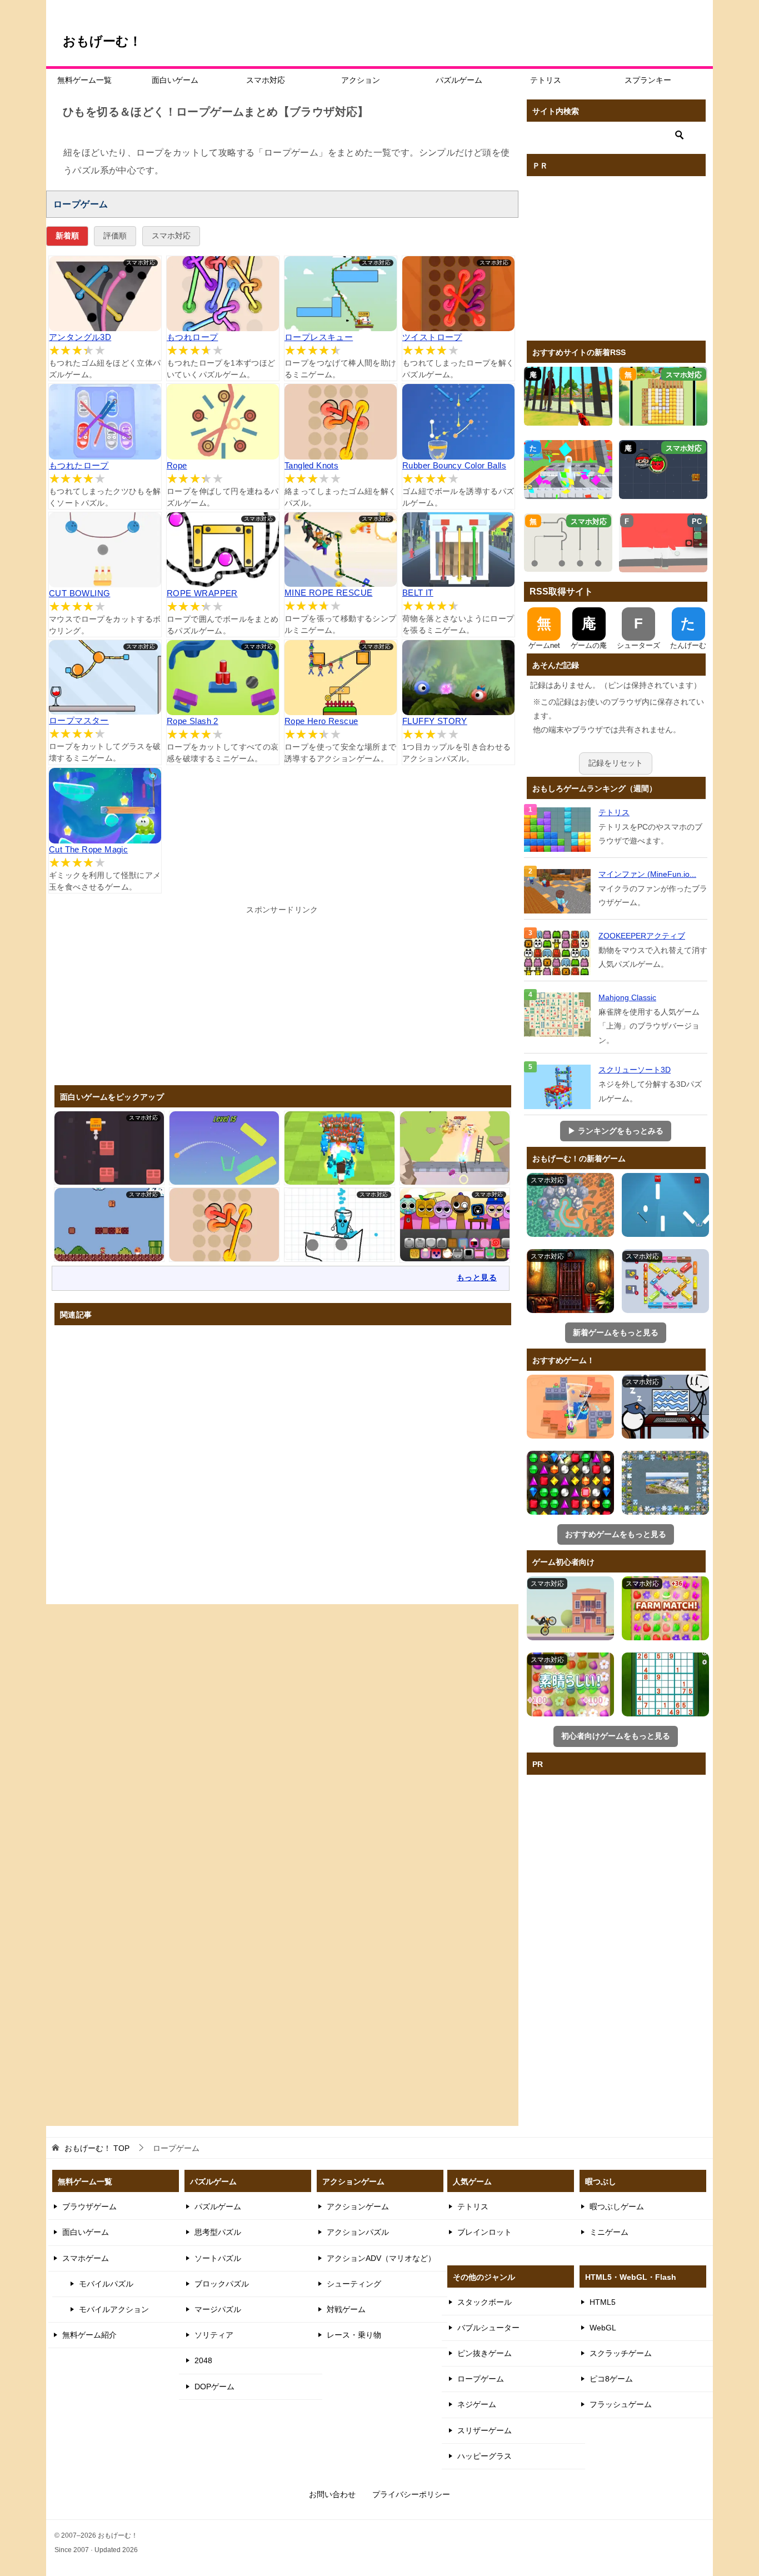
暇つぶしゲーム (617, 2206)
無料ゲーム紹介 (89, 2335)
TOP (97, 2148)
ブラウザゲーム (89, 2206)
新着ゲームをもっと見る (616, 1332)
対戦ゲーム (346, 2309)
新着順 (67, 236)
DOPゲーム (214, 2387)
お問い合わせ (332, 2494)
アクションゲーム (358, 2206)
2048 (203, 2360)
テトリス (546, 80)
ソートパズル (218, 2258)
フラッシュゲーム (621, 2404)
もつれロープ (192, 337)
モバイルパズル (106, 2284)
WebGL (603, 2328)
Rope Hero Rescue (321, 721)
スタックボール (485, 2302)
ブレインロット (485, 2232)
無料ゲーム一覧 (84, 80)
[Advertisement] (282, 995)
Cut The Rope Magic (88, 849)
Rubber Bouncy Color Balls (454, 465)
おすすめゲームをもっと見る (616, 1534)
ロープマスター (79, 720)
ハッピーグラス (485, 2456)
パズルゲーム (459, 80)
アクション (361, 80)
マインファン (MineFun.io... (647, 874)
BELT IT (418, 593)
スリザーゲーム (485, 2430)
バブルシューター (488, 2328)
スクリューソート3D (635, 1070)
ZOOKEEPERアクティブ (642, 936)
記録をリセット (616, 763)
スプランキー (648, 80)
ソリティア (214, 2335)
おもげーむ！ (102, 41)
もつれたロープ (79, 465)
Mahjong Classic (627, 997)
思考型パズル (218, 2232)
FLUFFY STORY (435, 721)
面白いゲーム (175, 80)
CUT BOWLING (79, 593)
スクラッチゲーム (621, 2353)
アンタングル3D (80, 337)
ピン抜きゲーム (485, 2353)
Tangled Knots (311, 465)
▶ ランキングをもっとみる (616, 1131)
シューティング (354, 2284)
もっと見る (477, 1277)
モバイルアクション (114, 2309)
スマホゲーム (86, 2258)
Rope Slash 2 (193, 721)
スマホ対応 (266, 80)
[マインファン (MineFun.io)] (558, 891)
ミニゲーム (609, 2232)
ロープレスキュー (319, 337)
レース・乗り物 (354, 2335)
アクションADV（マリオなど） (381, 2258)
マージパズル (218, 2309)
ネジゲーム (477, 2404)
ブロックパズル (222, 2284)
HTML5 (603, 2302)
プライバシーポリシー (411, 2494)
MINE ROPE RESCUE (328, 593)
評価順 (115, 236)
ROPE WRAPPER (202, 593)
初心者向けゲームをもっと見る (616, 1736)
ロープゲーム (481, 2379)
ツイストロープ (432, 337)
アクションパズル (358, 2232)
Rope (177, 465)
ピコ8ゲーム (611, 2379)
